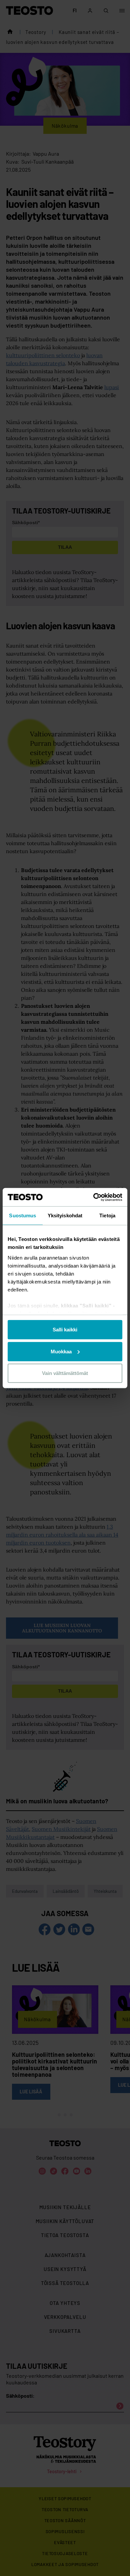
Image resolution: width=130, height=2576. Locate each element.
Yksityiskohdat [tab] (65, 1215)
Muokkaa (61, 1351)
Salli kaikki (65, 1330)
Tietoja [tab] (107, 1215)
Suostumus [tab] (22, 1215)
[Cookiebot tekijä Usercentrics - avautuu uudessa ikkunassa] (93, 1197)
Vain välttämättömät (65, 1373)
